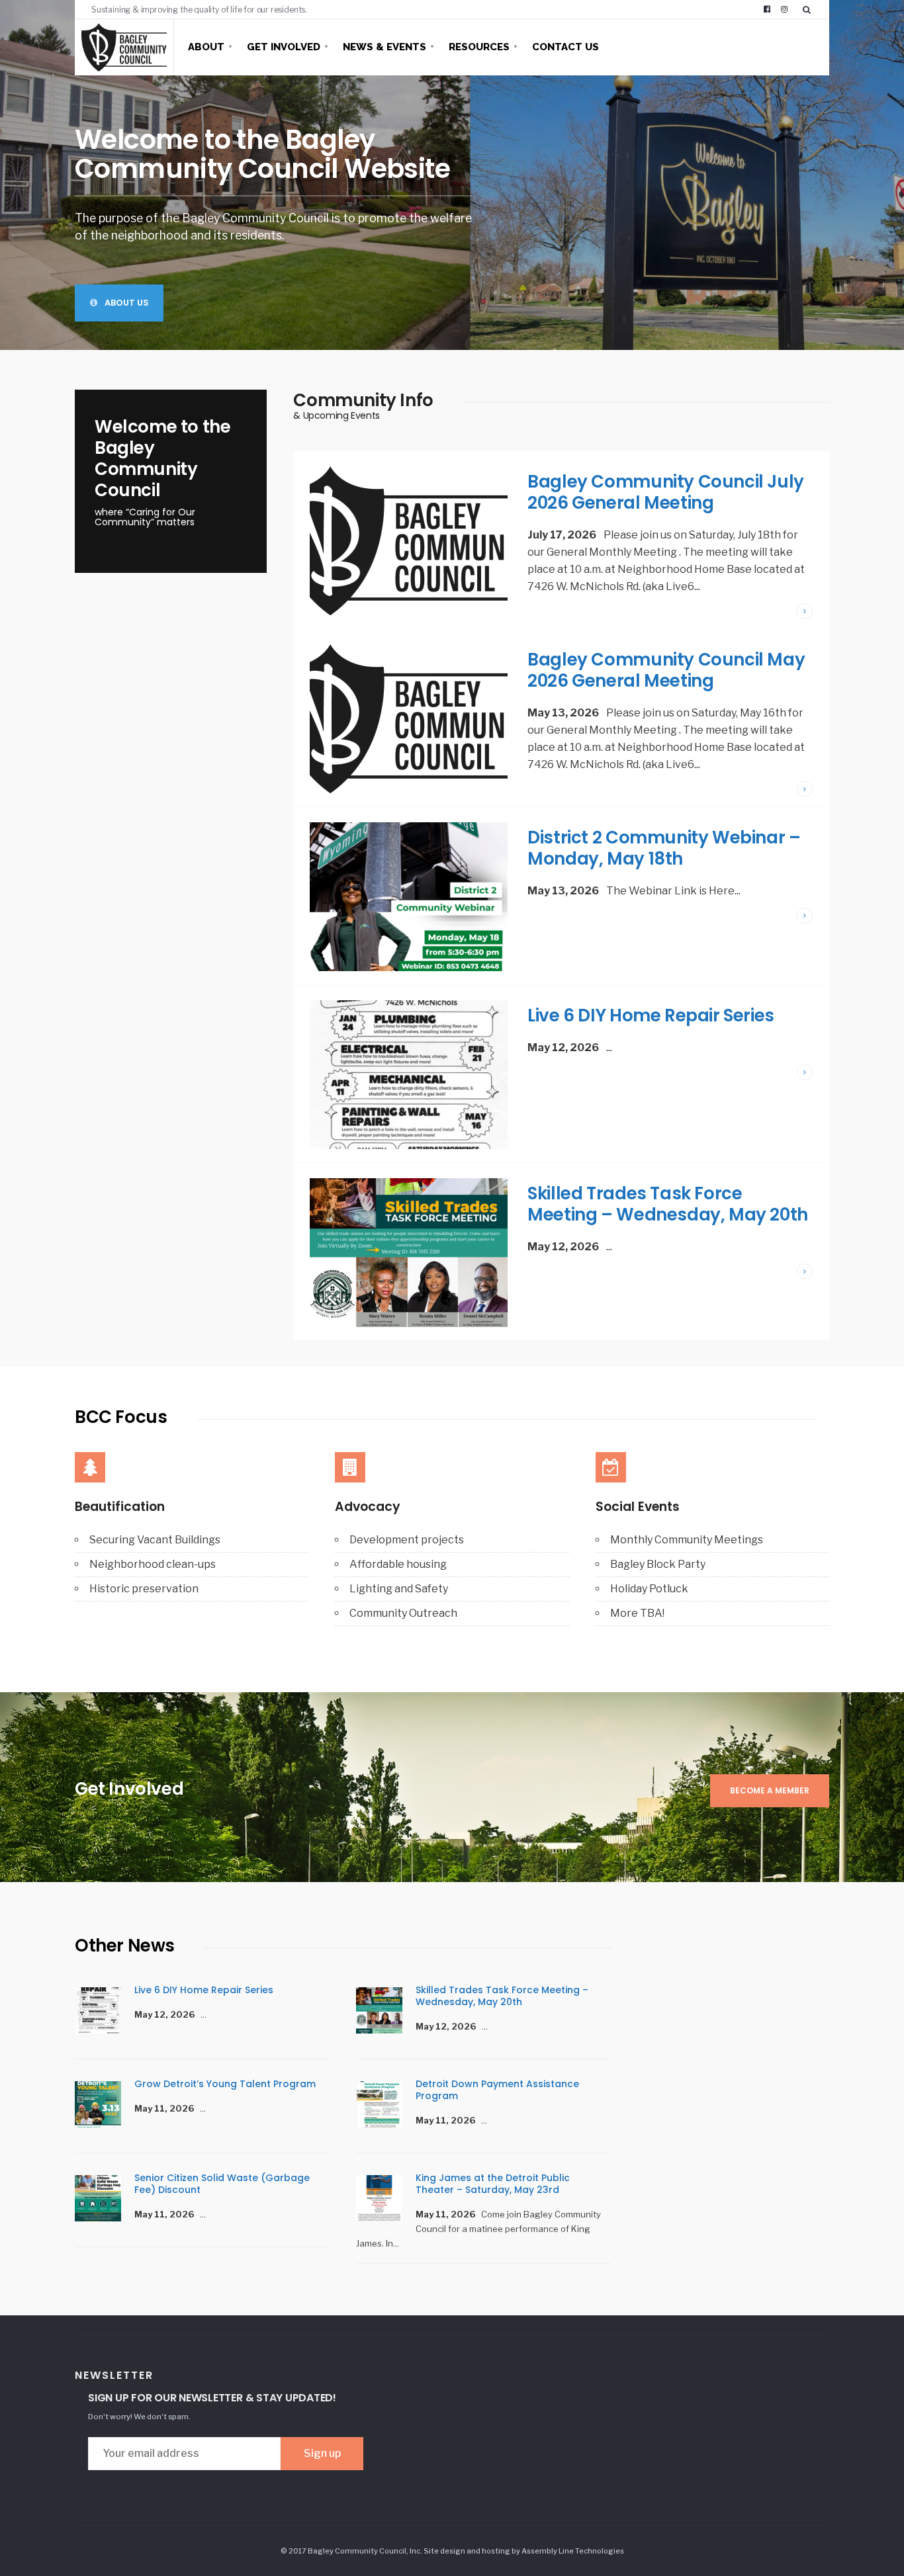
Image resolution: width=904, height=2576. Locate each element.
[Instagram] (784, 9)
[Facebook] (767, 9)
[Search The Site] (809, 9)
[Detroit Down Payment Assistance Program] (386, 2106)
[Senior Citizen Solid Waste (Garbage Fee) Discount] (105, 2200)
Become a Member (770, 1790)
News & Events (384, 47)
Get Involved (284, 47)
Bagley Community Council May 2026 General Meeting (666, 670)
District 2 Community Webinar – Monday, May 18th (664, 848)
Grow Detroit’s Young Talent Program (225, 2084)
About (206, 47)
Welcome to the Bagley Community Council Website (262, 154)
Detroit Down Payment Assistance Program (497, 2090)
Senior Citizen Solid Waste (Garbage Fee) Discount (222, 2184)
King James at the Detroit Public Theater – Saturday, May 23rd (493, 2184)
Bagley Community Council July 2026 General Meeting (666, 492)
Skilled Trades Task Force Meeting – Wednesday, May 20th (668, 1204)
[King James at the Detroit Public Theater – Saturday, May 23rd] (386, 2200)
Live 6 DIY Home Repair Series (651, 1015)
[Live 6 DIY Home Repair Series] (105, 2012)
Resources (479, 47)
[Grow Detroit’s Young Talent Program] (105, 2106)
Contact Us (565, 47)
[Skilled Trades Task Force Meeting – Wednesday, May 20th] (386, 2012)
